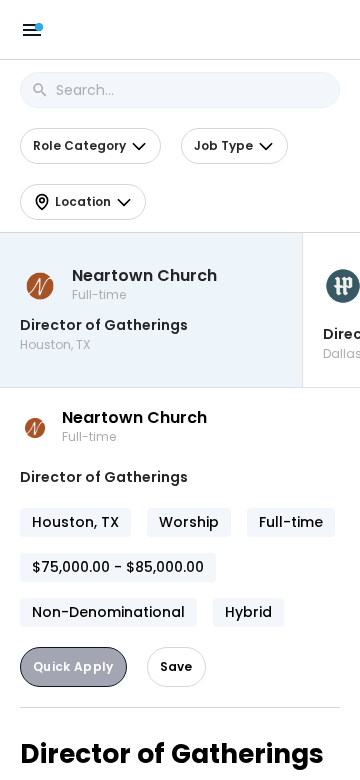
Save (176, 666)
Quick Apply (73, 666)
